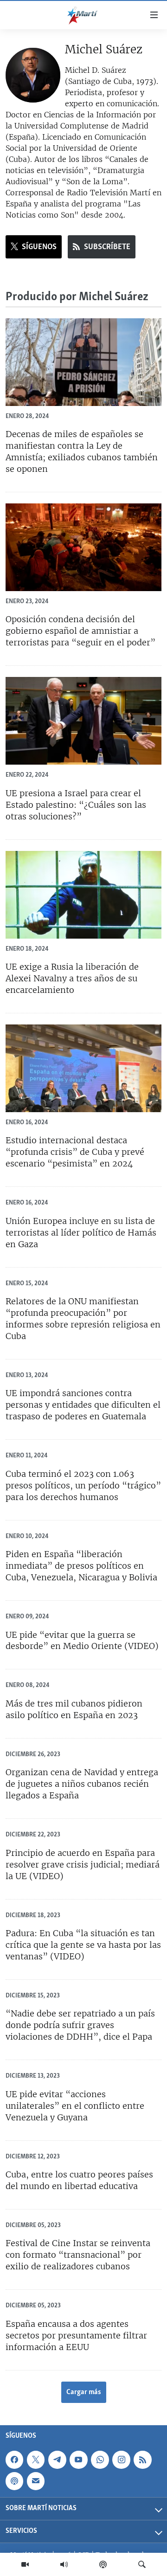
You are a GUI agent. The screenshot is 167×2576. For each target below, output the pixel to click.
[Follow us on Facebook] (14, 2460)
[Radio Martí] (64, 2564)
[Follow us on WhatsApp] (100, 2460)
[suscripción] (36, 2481)
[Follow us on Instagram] (121, 2460)
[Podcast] (103, 2564)
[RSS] (142, 2460)
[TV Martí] (25, 2564)
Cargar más (84, 2392)
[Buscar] (142, 2564)
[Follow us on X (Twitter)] (36, 2460)
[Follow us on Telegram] (57, 2460)
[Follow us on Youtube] (78, 2460)
